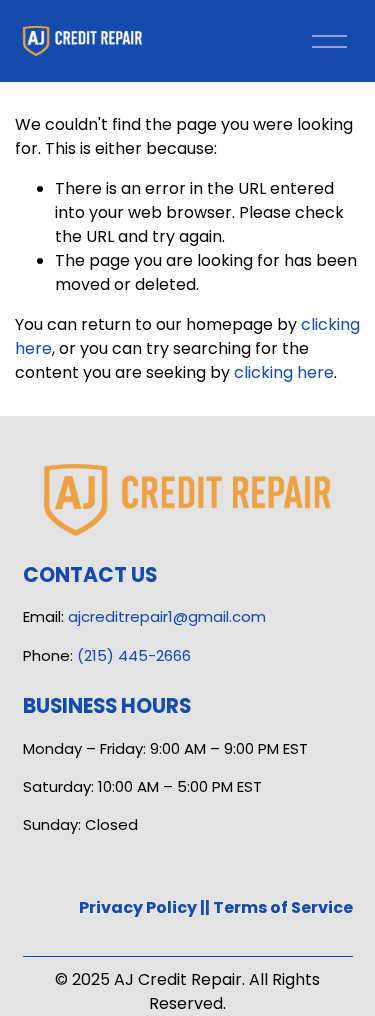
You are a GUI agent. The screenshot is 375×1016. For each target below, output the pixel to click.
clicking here (284, 372)
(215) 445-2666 (134, 655)
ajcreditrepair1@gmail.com (167, 616)
